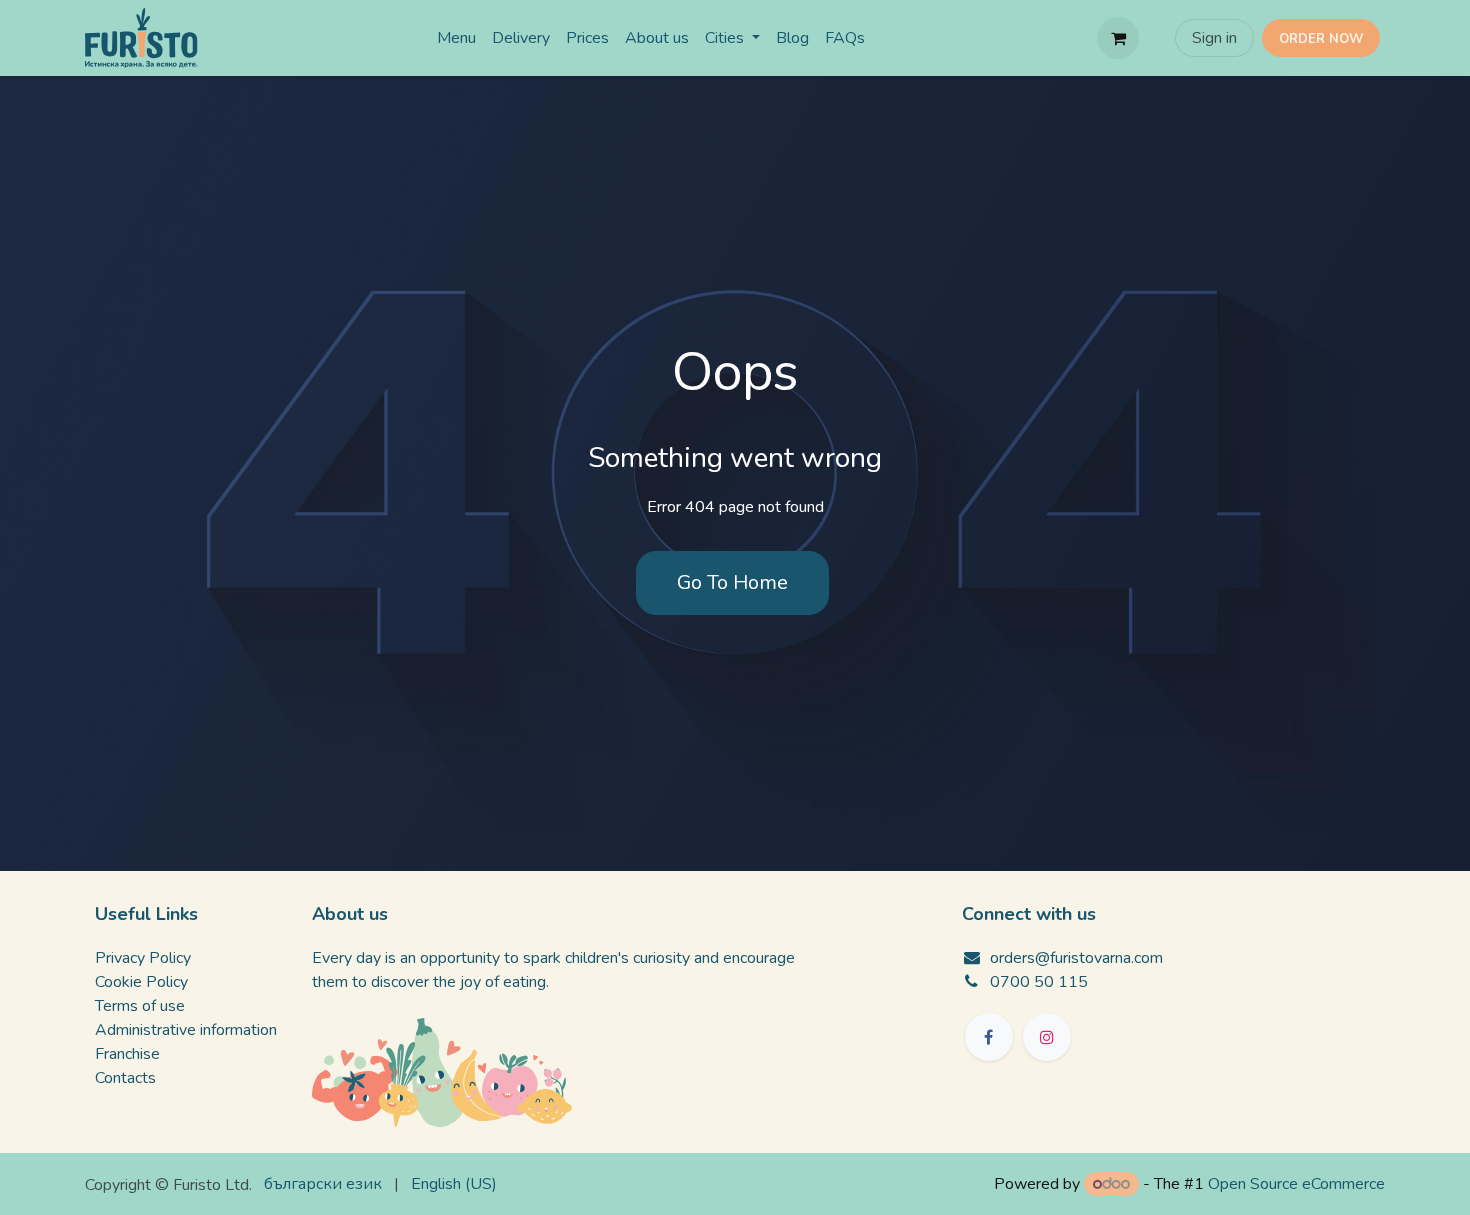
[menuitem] (456, 38)
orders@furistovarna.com (1076, 958)
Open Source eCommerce (1296, 1184)
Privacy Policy (143, 958)
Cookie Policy (141, 982)
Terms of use (140, 1006)
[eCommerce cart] (1118, 38)
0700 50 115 (1039, 982)
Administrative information (186, 1030)
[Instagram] (1047, 1037)
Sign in (1214, 38)
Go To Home (732, 582)
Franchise (127, 1054)
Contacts (125, 1078)
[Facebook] (989, 1037)
